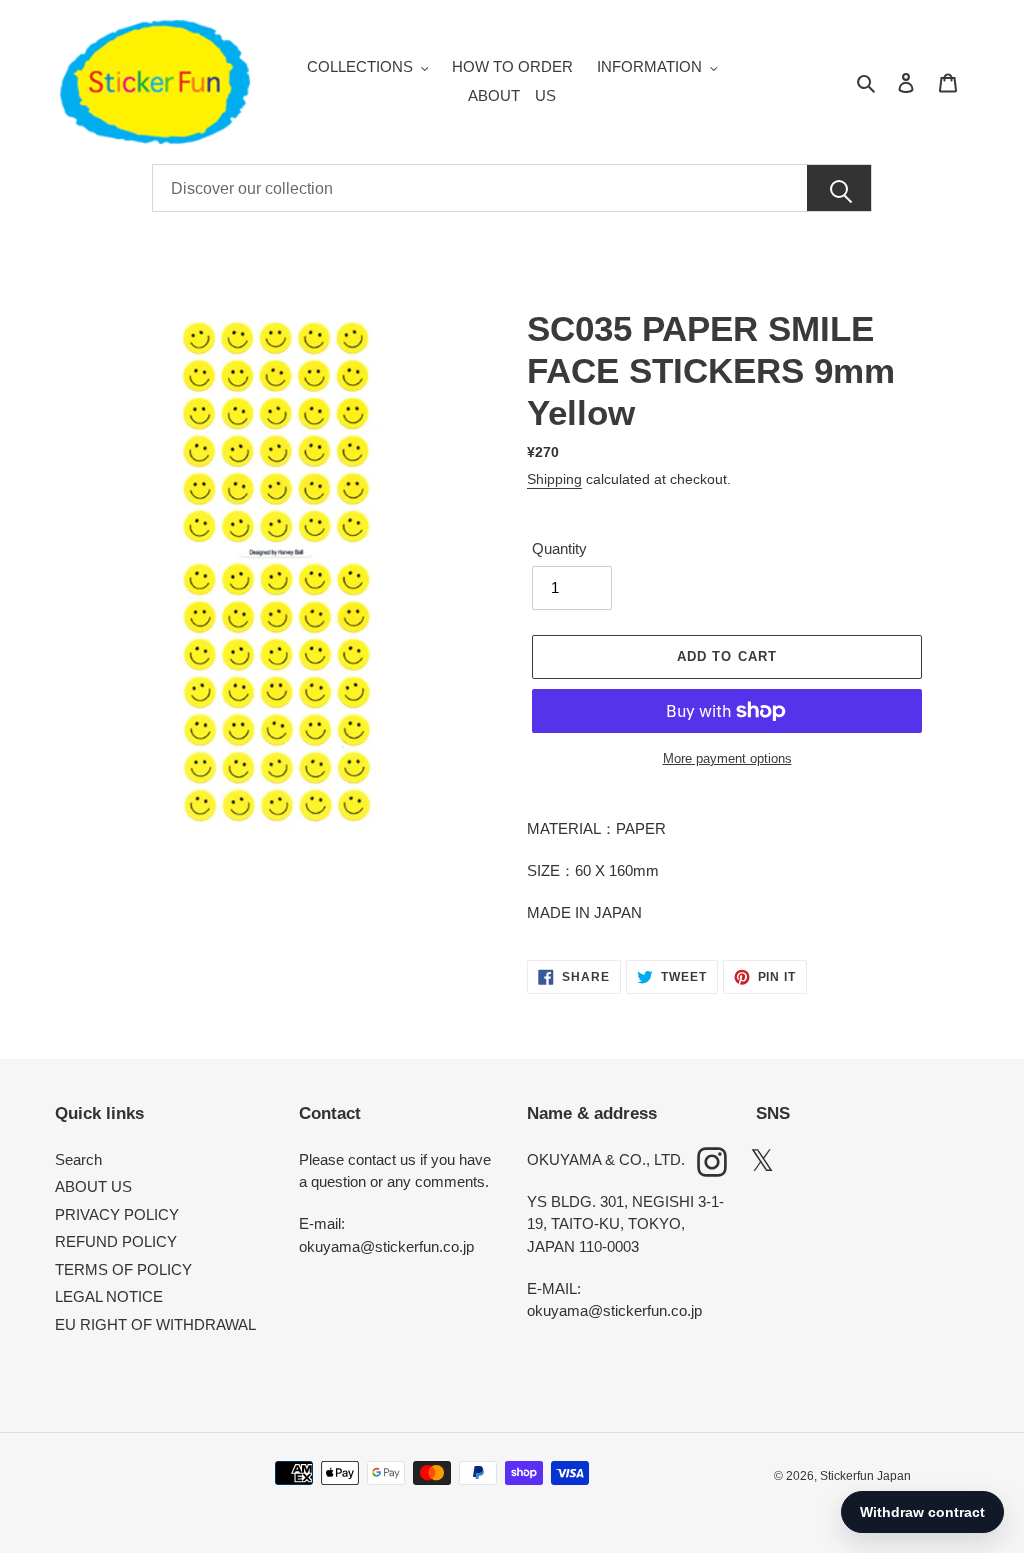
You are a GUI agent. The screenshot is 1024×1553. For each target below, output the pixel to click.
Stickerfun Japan (865, 1476)
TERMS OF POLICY (123, 1269)
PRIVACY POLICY (117, 1214)
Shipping (554, 479)
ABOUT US (93, 1186)
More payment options (727, 758)
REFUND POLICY (116, 1241)
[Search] (839, 189)
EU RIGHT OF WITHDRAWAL (155, 1324)
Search (78, 1159)
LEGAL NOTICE (109, 1296)
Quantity (559, 548)
